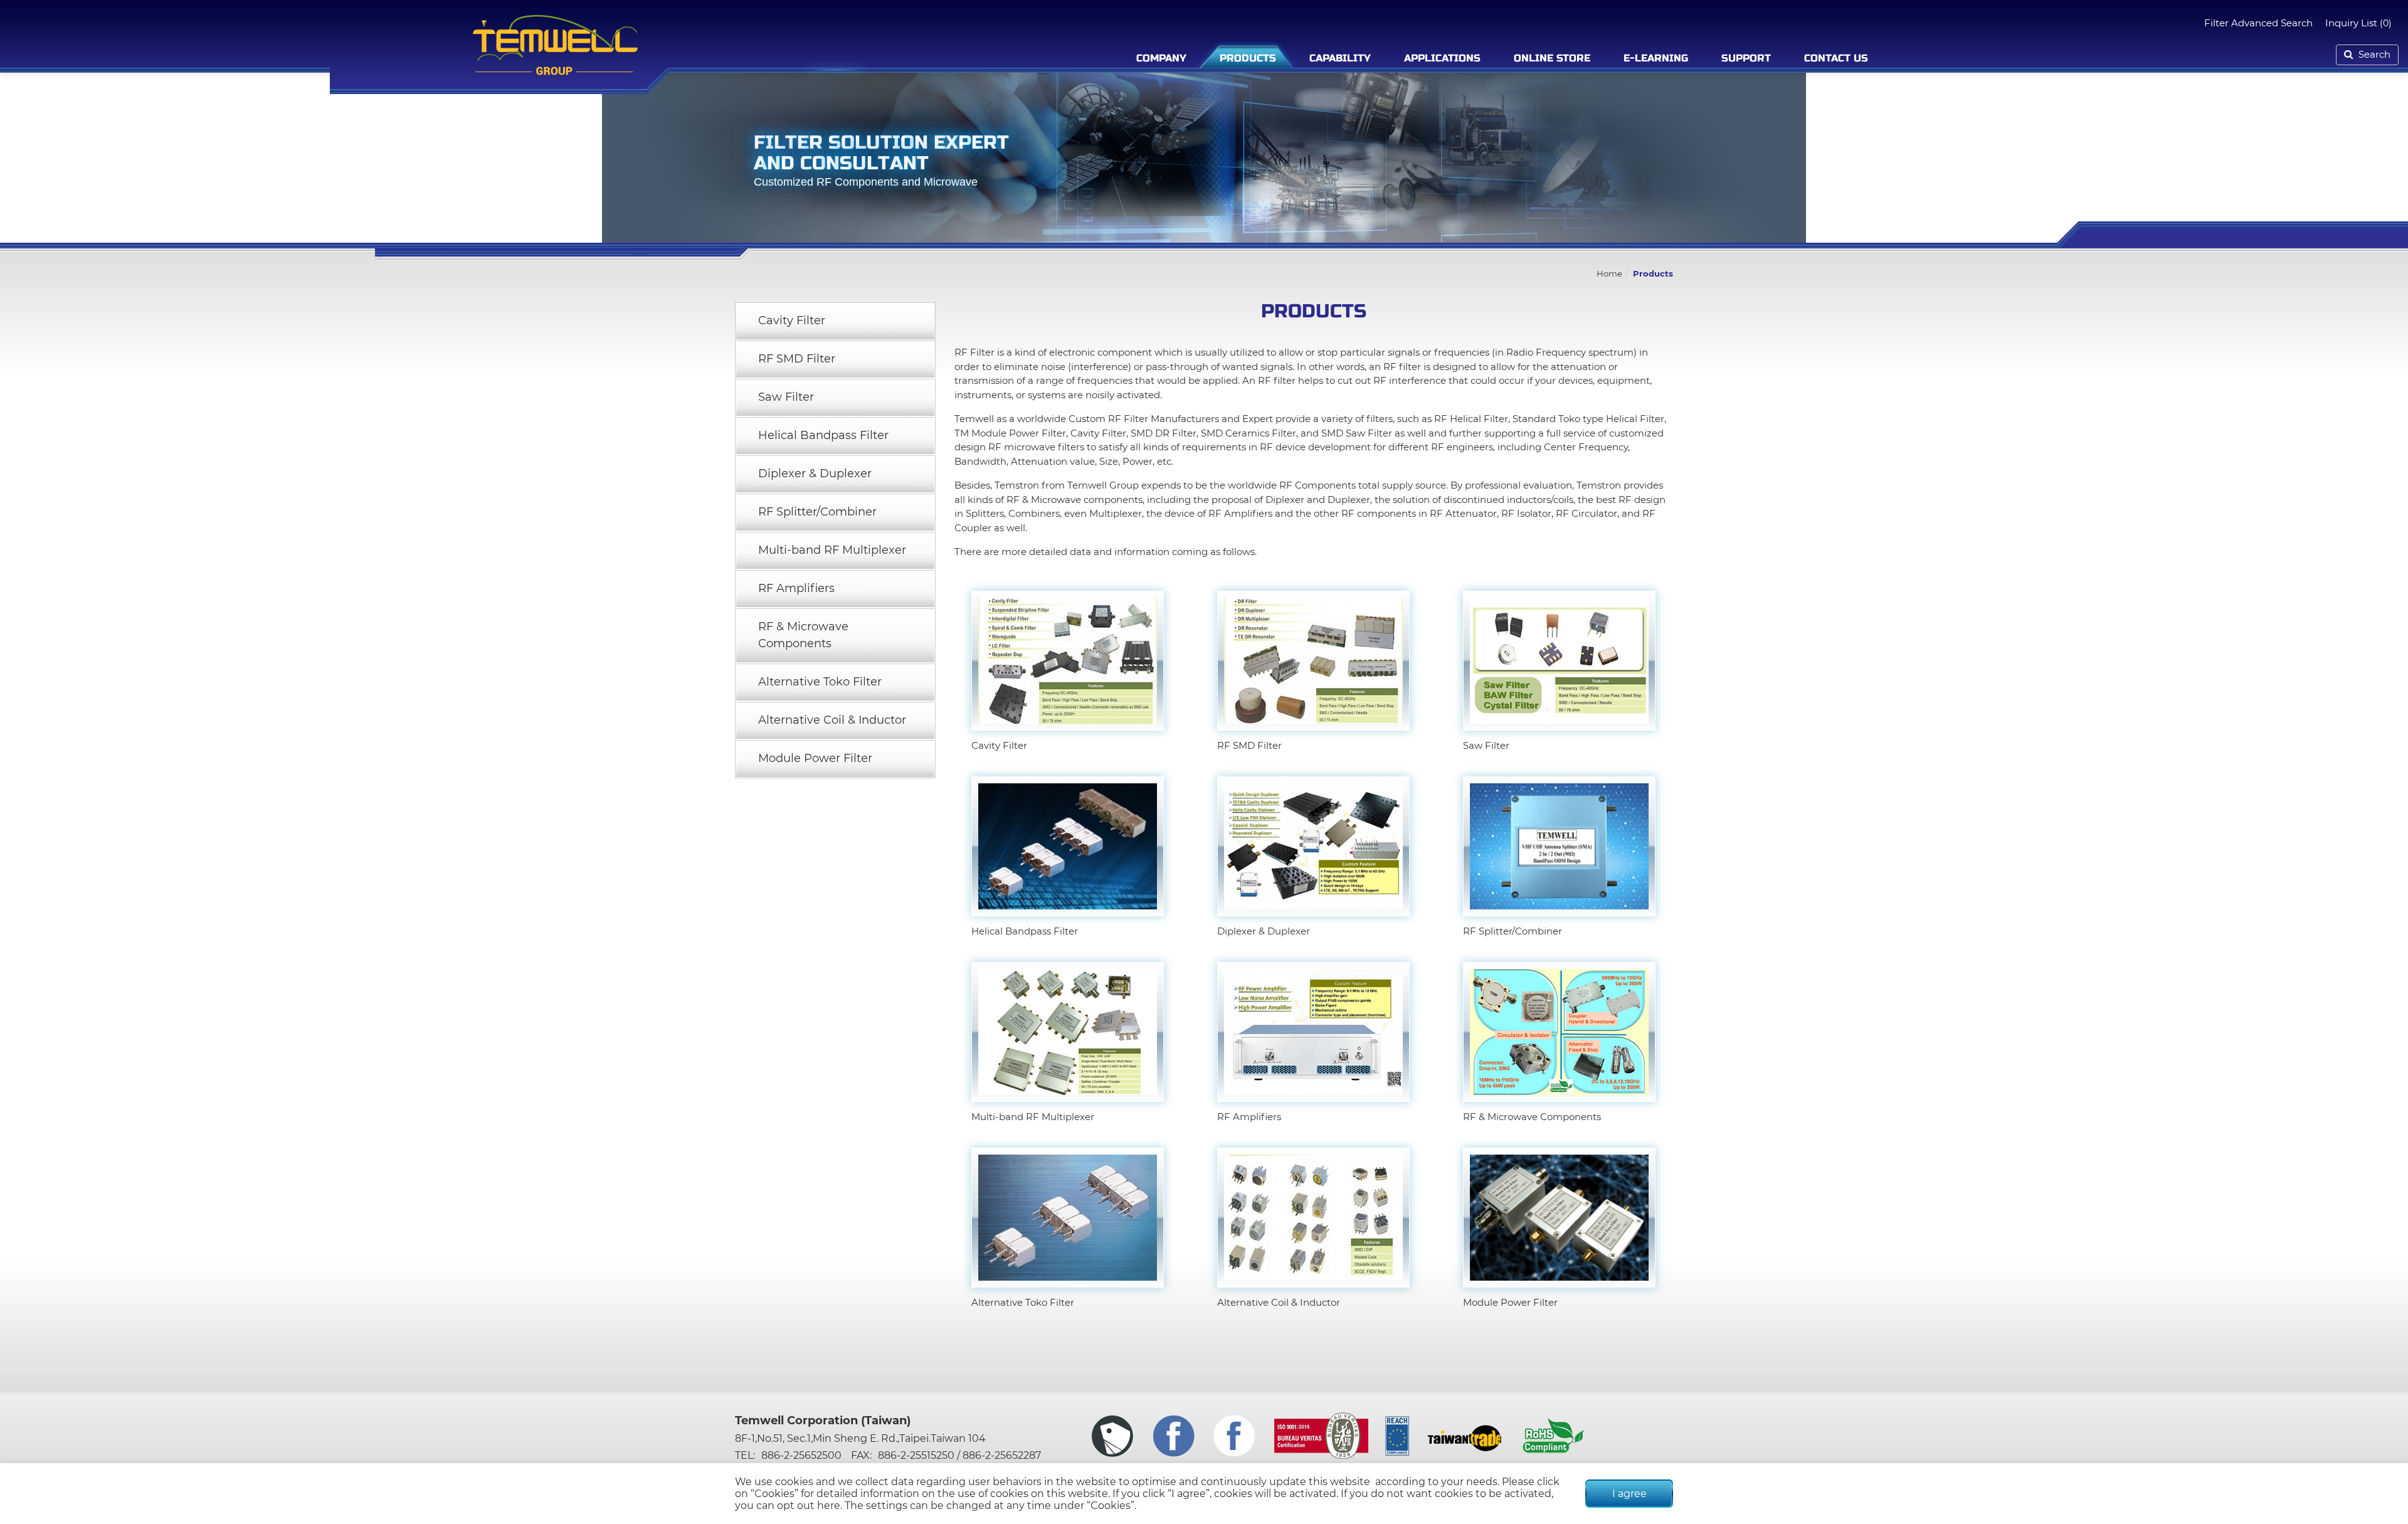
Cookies (774, 1494)
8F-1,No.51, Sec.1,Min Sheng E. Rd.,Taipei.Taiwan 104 (860, 1438)
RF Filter (974, 352)
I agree (1629, 1494)
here (829, 1505)
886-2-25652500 (801, 1455)
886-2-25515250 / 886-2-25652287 (959, 1455)
